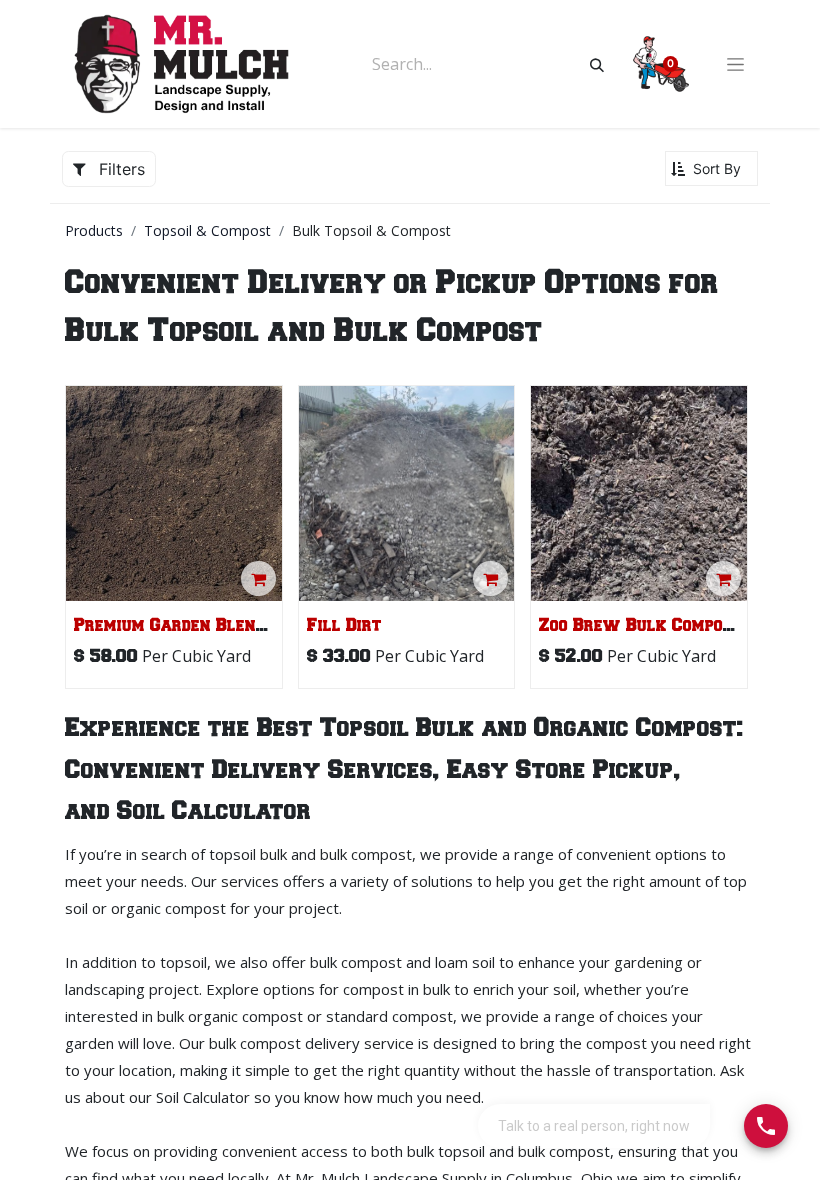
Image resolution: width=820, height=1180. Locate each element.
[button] (711, 168)
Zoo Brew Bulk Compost (640, 626)
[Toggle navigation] (735, 64)
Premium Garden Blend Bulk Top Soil (229, 626)
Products (94, 230)
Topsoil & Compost (207, 230)
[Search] (597, 64)
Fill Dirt (344, 626)
